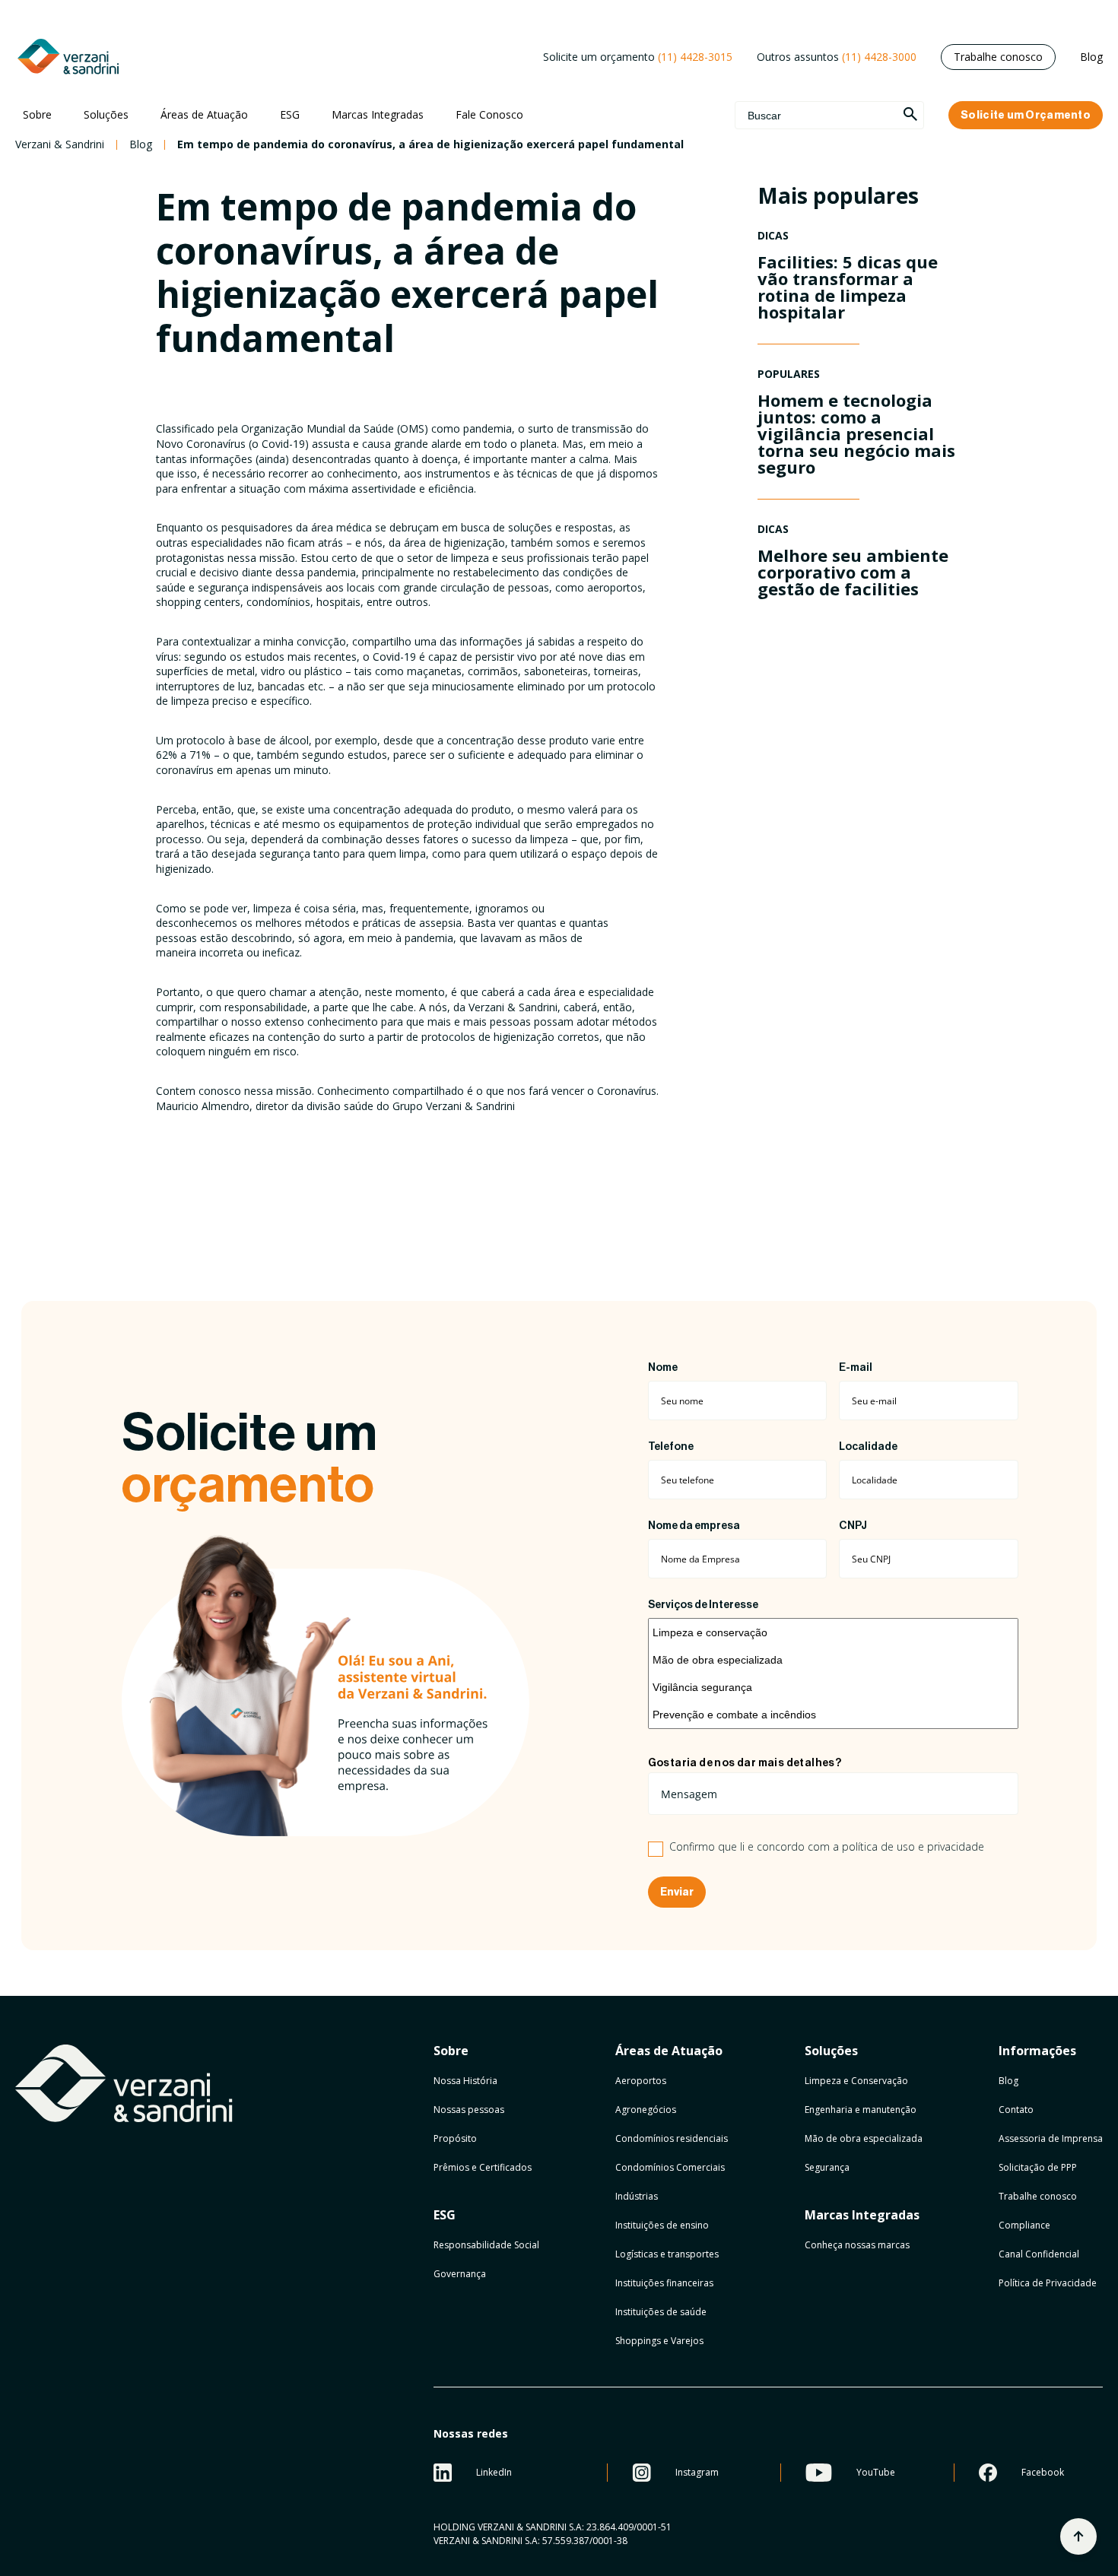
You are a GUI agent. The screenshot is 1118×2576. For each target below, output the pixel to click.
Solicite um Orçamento (1026, 115)
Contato (1016, 2110)
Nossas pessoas (469, 2110)
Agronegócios (646, 2110)
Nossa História (465, 2081)
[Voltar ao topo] (1078, 2536)
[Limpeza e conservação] (833, 1632)
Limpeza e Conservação (856, 2081)
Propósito (455, 2138)
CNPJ (853, 1526)
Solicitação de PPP (1038, 2167)
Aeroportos (641, 2081)
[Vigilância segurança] (833, 1687)
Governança (460, 2274)
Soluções (106, 114)
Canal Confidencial (1039, 2254)
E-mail (856, 1368)
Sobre (37, 114)
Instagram (697, 2472)
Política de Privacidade (1048, 2283)
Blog (1091, 57)
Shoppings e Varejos (659, 2341)
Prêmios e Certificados (483, 2167)
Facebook (1043, 2472)
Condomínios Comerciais (670, 2167)
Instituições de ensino (662, 2225)
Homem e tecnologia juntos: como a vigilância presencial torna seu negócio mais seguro (856, 433)
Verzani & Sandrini (60, 144)
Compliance (1024, 2225)
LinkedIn (494, 2472)
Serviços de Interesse (703, 1605)
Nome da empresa (694, 1526)
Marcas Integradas (378, 114)
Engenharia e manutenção (861, 2110)
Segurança (827, 2167)
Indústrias (637, 2196)
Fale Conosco (489, 114)
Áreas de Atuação (204, 114)
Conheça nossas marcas (857, 2245)
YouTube (876, 2472)
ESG (290, 114)
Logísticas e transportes (667, 2254)
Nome (663, 1368)
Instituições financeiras (664, 2283)
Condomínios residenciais (672, 2138)
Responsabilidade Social (486, 2245)
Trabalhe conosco (998, 57)
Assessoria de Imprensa (1051, 2138)
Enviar (677, 1892)
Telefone (671, 1447)
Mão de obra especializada (864, 2138)
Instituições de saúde (661, 2312)
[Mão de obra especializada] (833, 1660)
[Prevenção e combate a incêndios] (833, 1715)
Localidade (868, 1447)
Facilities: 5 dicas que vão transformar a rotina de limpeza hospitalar (848, 287)
